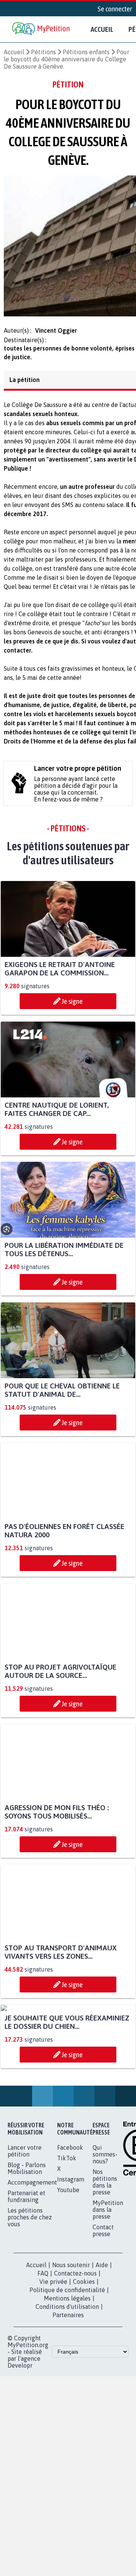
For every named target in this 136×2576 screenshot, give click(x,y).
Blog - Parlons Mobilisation (27, 2246)
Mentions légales (67, 2376)
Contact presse (103, 2308)
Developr (20, 2443)
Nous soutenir (71, 2342)
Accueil (102, 29)
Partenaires (68, 2392)
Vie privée (53, 2359)
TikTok (67, 2235)
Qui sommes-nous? (105, 2232)
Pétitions (43, 52)
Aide (102, 2342)
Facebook (70, 2225)
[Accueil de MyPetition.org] (42, 29)
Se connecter (115, 9)
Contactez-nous (75, 2351)
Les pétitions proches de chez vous (30, 2294)
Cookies (84, 2359)
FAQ (43, 2351)
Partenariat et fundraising (26, 2274)
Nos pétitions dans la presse (105, 2259)
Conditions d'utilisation (67, 2384)
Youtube (68, 2267)
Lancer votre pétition (25, 2228)
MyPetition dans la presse (108, 2287)
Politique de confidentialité (67, 2367)
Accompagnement (32, 2260)
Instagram (71, 2257)
